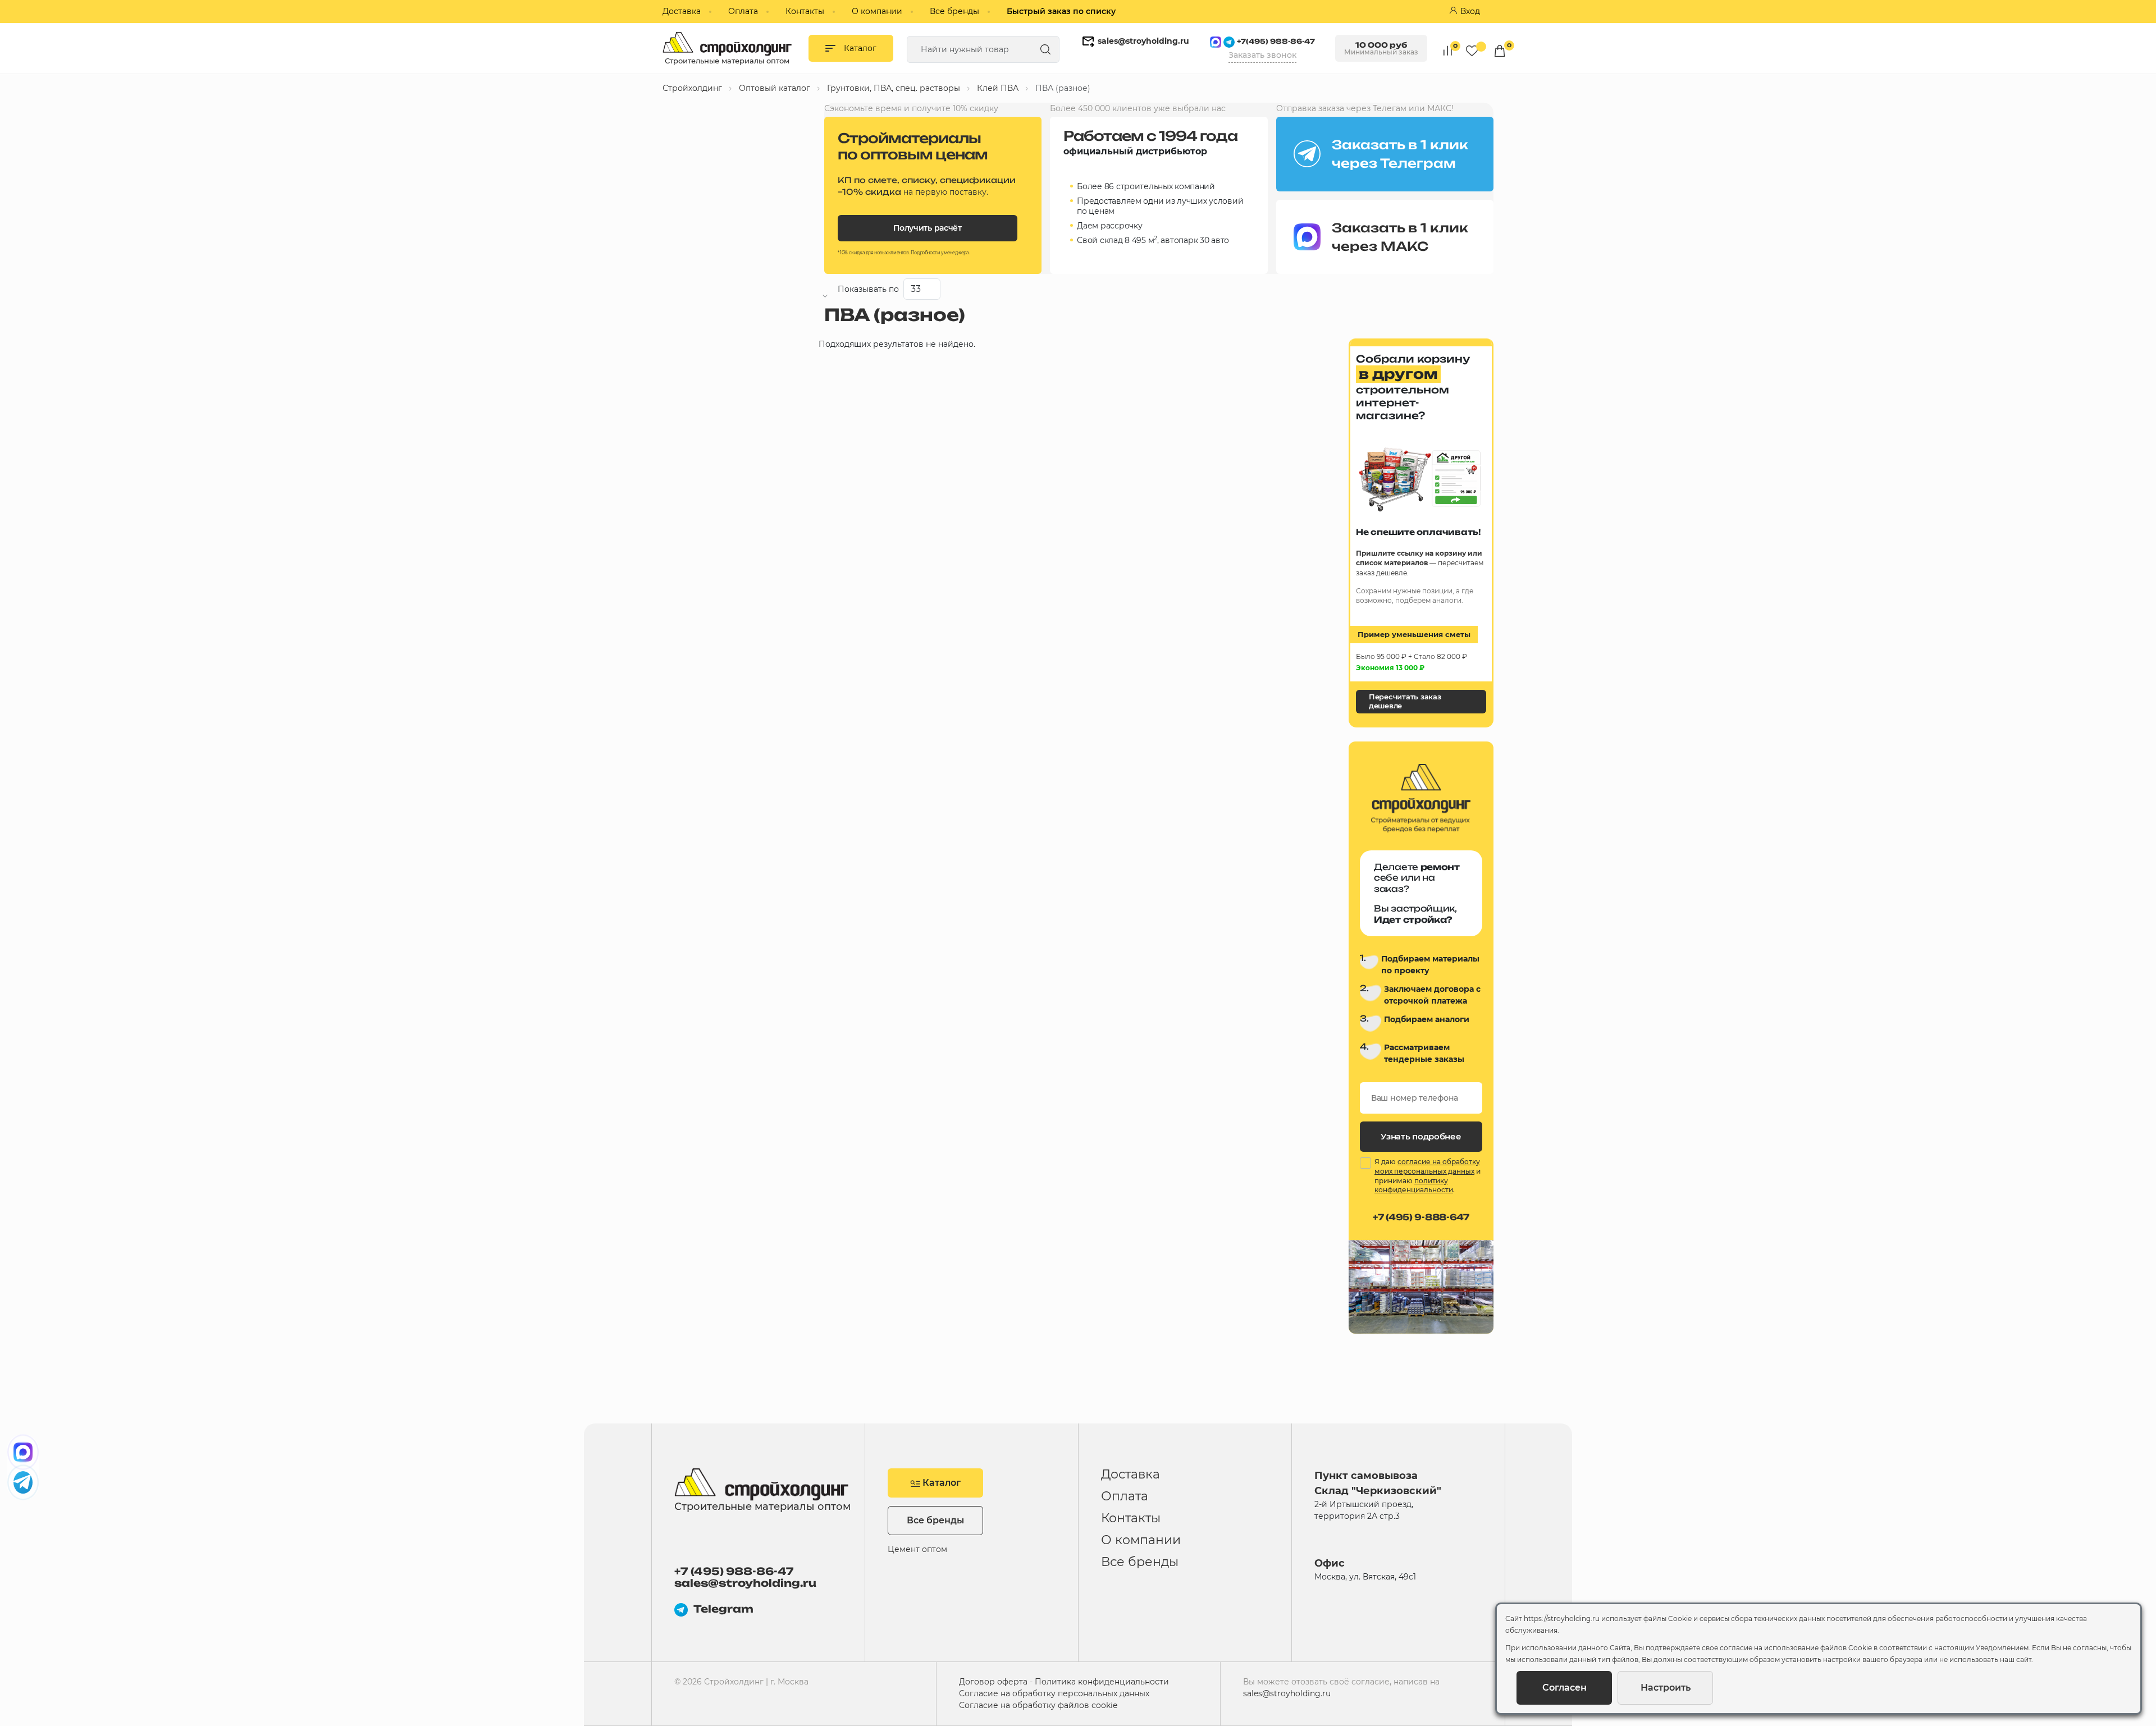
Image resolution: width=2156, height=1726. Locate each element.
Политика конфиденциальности (1102, 1682)
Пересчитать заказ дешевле (1405, 701)
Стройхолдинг (692, 88)
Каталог (940, 1483)
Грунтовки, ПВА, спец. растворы (894, 88)
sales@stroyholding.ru (1143, 41)
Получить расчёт (928, 228)
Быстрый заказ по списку (1061, 11)
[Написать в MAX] (23, 1452)
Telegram (723, 1609)
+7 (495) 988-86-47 (734, 1571)
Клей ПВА (998, 88)
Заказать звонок (1262, 55)
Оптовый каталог (775, 88)
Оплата (743, 11)
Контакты (805, 11)
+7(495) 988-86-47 (1276, 41)
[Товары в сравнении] (1448, 50)
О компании (877, 11)
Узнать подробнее (1421, 1136)
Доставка (682, 11)
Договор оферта (993, 1682)
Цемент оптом (917, 1549)
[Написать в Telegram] (23, 1482)
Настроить (1666, 1688)
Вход (1470, 11)
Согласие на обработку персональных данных (1054, 1693)
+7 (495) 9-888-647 (1421, 1217)
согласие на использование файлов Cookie (1796, 1648)
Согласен (1565, 1688)
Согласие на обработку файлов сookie (1038, 1705)
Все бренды (954, 11)
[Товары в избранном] (1472, 50)
